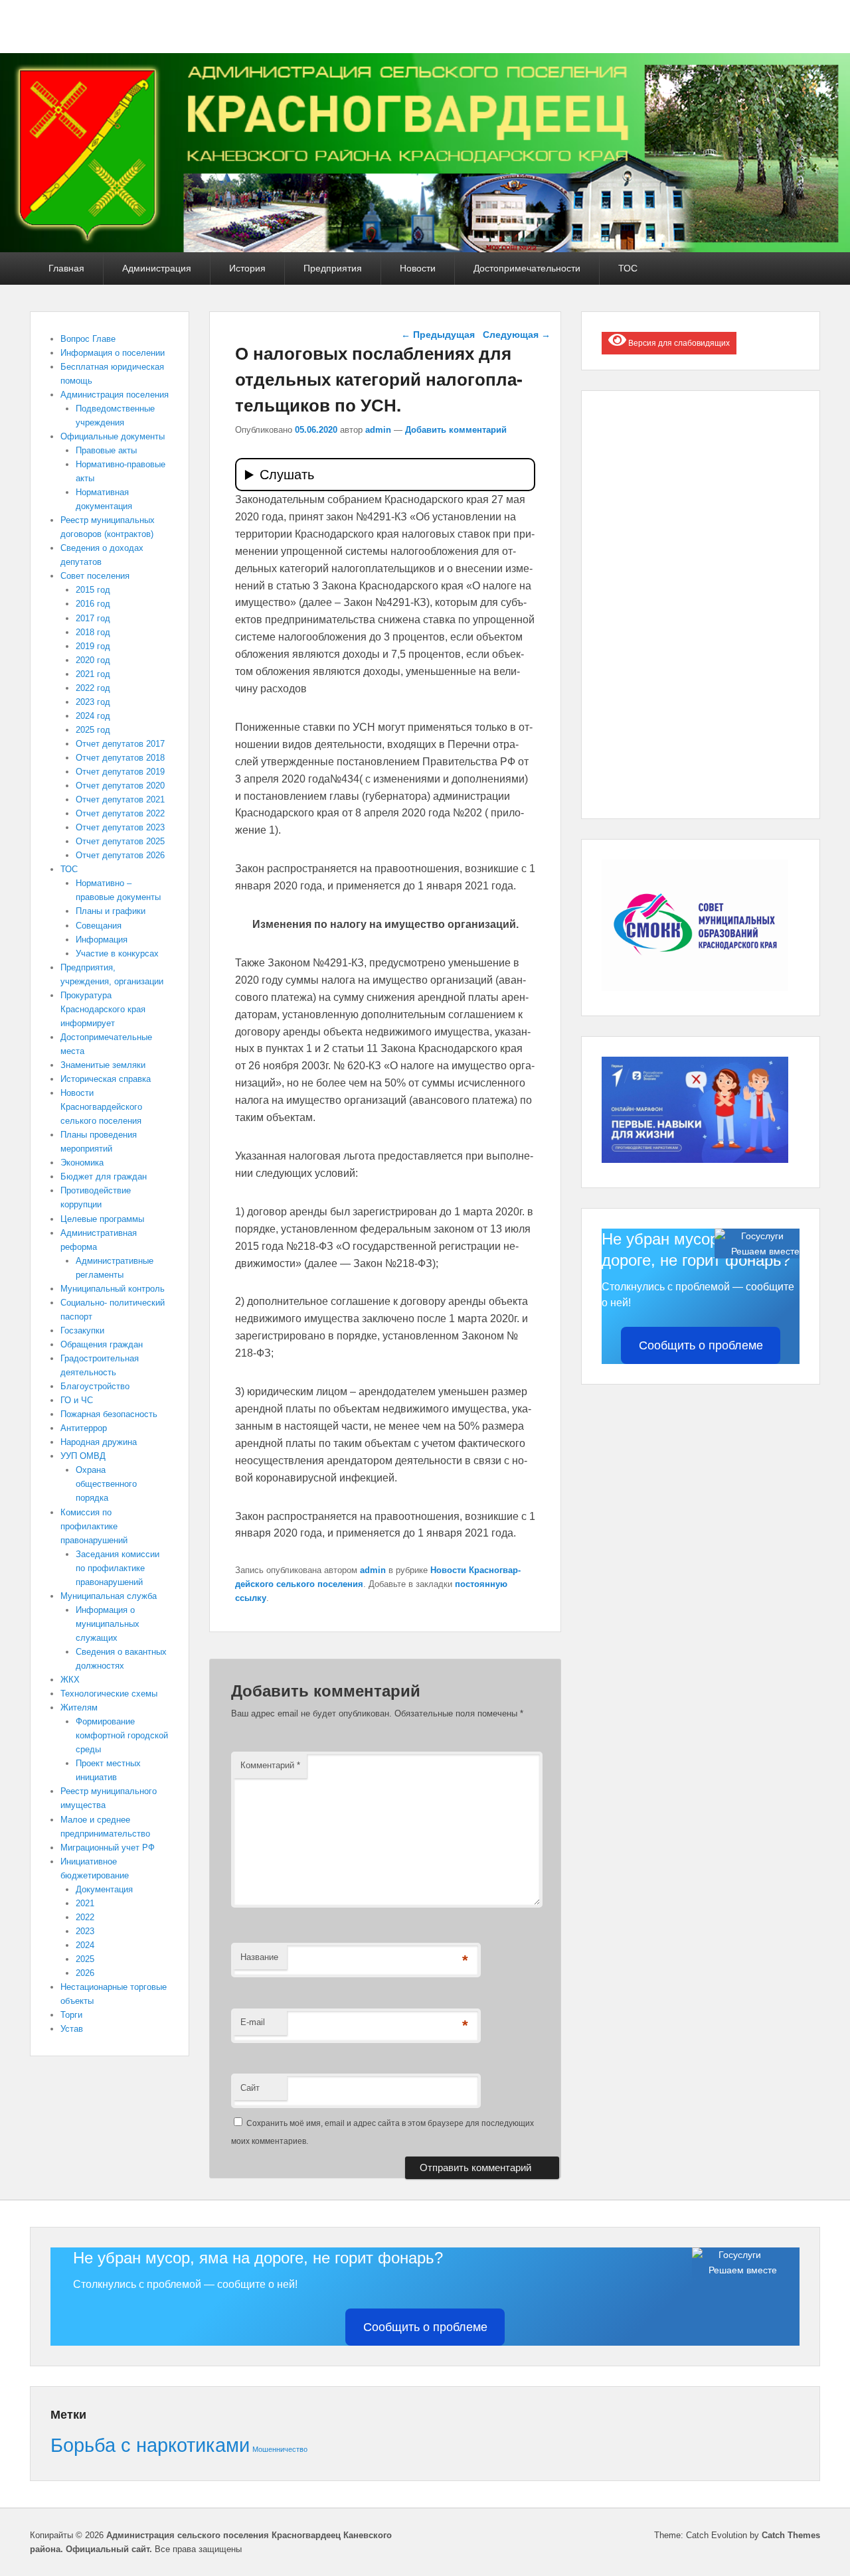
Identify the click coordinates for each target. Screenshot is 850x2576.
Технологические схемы (109, 1694)
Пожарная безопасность (109, 1414)
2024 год (93, 716)
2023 (85, 1931)
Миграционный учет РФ (108, 1848)
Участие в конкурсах (117, 953)
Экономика (82, 1163)
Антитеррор (84, 1428)
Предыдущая (438, 335)
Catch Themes (791, 2535)
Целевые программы (102, 1219)
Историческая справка (106, 1079)
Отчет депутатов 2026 (120, 855)
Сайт (250, 2088)
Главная (66, 268)
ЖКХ (70, 1680)
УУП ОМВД (83, 1456)
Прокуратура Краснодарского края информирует (103, 1009)
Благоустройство (95, 1386)
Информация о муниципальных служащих (108, 1624)
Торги (71, 2015)
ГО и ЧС (77, 1400)
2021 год (93, 674)
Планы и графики (111, 911)
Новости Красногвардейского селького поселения (101, 1107)
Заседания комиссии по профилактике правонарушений (118, 1568)
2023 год (93, 702)
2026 (85, 1973)
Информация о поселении (113, 353)
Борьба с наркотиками (150, 2445)
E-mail (253, 2022)
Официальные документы (113, 436)
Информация (102, 940)
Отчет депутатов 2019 (120, 772)
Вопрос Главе (88, 339)
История (247, 268)
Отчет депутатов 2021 (120, 799)
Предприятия (333, 268)
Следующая (517, 335)
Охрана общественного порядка (106, 1484)
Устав (72, 2029)
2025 (85, 1959)
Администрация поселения (115, 395)
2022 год (93, 688)
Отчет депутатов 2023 (120, 827)
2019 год (93, 646)
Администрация (157, 268)
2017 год (93, 618)
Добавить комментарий (456, 430)
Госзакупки (82, 1330)
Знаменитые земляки (103, 1065)
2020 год (93, 660)
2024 (85, 1945)
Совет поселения (95, 576)
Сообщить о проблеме (701, 1345)
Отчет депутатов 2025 (120, 841)
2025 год (93, 730)
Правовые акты (106, 450)
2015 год (93, 590)
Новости (418, 268)
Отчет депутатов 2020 (120, 786)
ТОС (628, 268)
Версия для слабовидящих (678, 343)
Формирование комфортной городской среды (122, 1735)
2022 (85, 1917)
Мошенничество (280, 2449)
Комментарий (270, 1765)
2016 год (93, 604)
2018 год (93, 632)
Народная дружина (99, 1442)
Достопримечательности (527, 268)
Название (259, 1957)
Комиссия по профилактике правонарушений (94, 1526)
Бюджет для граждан (104, 1176)
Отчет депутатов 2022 (120, 813)
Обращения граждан (102, 1344)
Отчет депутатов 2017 (120, 744)
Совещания (99, 926)
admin (378, 430)
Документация (104, 1889)
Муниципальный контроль (113, 1289)
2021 (85, 1903)
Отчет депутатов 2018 (120, 758)
